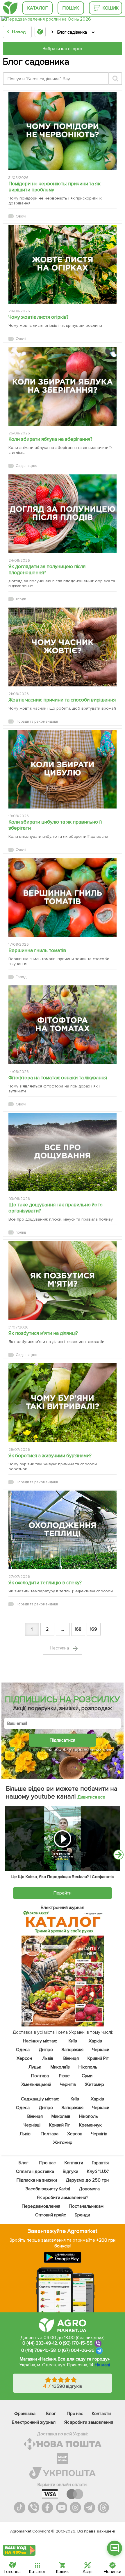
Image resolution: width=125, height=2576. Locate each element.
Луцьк (35, 2067)
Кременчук (90, 2125)
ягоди (21, 599)
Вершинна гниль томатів (37, 950)
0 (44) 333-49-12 (40, 2343)
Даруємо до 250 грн (87, 2180)
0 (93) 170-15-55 (76, 2343)
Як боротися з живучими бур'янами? (50, 1456)
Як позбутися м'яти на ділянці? (43, 1333)
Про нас (47, 2163)
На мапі (102, 2365)
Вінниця (71, 2058)
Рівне (64, 2076)
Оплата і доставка (35, 2171)
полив (21, 1232)
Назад (19, 32)
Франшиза (25, 2414)
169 (93, 1629)
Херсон (24, 2058)
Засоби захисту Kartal (48, 2189)
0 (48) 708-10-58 (39, 2350)
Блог (23, 2163)
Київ (73, 2041)
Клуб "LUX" (98, 2171)
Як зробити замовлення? (63, 2198)
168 (78, 1629)
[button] (115, 2548)
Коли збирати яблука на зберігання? (50, 439)
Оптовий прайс (51, 2215)
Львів (48, 2058)
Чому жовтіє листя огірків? (39, 317)
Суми (87, 2076)
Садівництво (27, 466)
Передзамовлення (41, 2206)
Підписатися (63, 1740)
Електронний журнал (34, 2422)
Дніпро (45, 2050)
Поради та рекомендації (37, 722)
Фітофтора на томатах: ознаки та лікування (58, 1078)
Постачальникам (86, 2206)
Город (21, 977)
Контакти (74, 2163)
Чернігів (68, 2084)
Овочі (21, 216)
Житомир (94, 2084)
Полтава (40, 2076)
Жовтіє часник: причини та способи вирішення (62, 700)
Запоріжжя (72, 2050)
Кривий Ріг (98, 2058)
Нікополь (88, 2067)
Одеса (23, 2050)
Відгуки (70, 2171)
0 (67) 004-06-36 (76, 2350)
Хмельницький (36, 2084)
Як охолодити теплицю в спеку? (45, 1583)
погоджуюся (34, 1750)
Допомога (89, 2189)
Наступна (60, 1648)
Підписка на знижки (37, 2180)
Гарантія (100, 2163)
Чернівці (32, 2125)
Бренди (82, 2215)
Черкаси (101, 2050)
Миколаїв (60, 2067)
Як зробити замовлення (89, 2422)
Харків (95, 2041)
